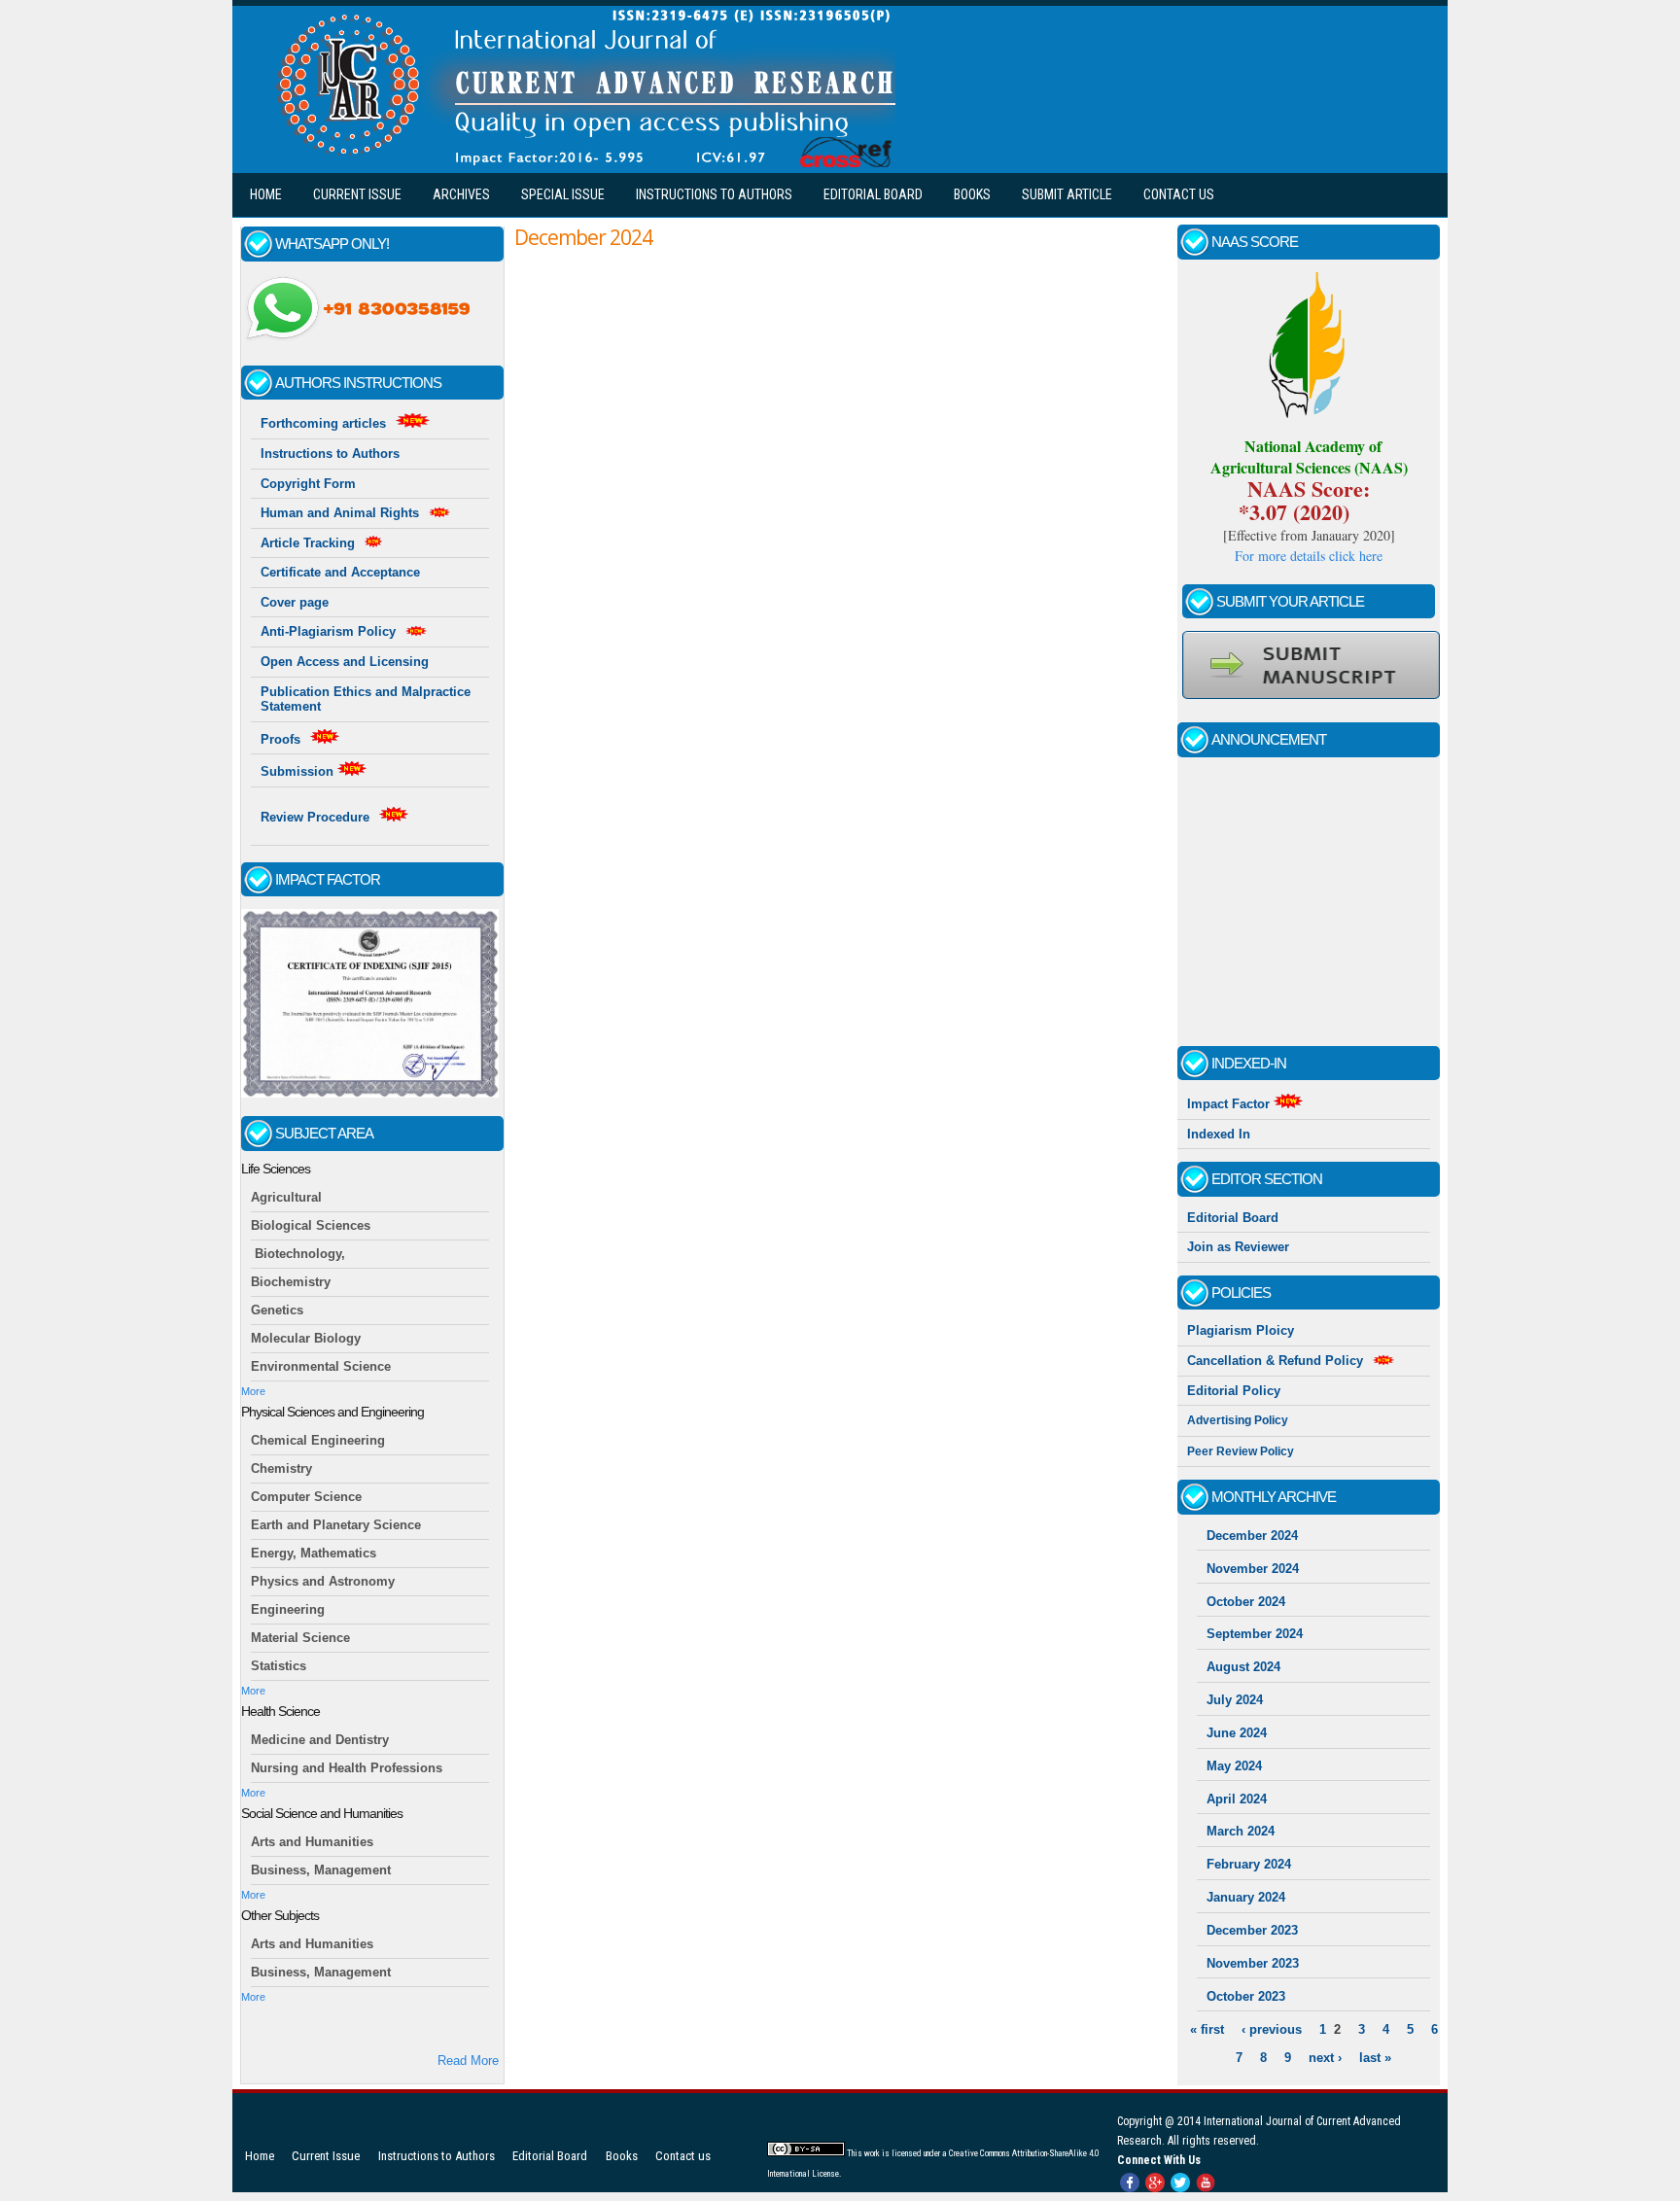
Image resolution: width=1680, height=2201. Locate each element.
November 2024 (1253, 1569)
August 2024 (1243, 1667)
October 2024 (1246, 1602)
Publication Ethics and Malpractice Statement (366, 699)
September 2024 (1255, 1634)
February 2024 (1249, 1864)
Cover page (295, 602)
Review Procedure (315, 817)
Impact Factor (1230, 1104)
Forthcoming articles (323, 423)
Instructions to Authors (714, 194)
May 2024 (1234, 1766)
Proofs (280, 739)
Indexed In (1219, 1134)
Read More (468, 2061)
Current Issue (357, 194)
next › (1325, 2058)
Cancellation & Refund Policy (1275, 1361)
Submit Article (1067, 194)
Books (972, 194)
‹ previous (1272, 2029)
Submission (299, 771)
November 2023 (1253, 1963)
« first (1207, 2029)
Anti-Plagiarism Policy (328, 631)
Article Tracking (308, 543)
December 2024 (1252, 1536)
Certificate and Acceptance (340, 572)
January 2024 (1246, 1897)
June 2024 (1237, 1733)
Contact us (1179, 194)
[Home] (581, 163)
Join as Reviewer (1238, 1247)
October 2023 (1246, 1996)
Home (266, 194)
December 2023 (1252, 1930)
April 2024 (1237, 1799)
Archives (461, 194)
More (253, 1391)
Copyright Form (308, 484)
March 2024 (1241, 1831)
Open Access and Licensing (345, 662)
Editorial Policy (1234, 1391)
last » (1375, 2058)
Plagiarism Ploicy (1241, 1330)
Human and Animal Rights (340, 513)
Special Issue (563, 194)
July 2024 (1235, 1700)
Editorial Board (873, 194)
